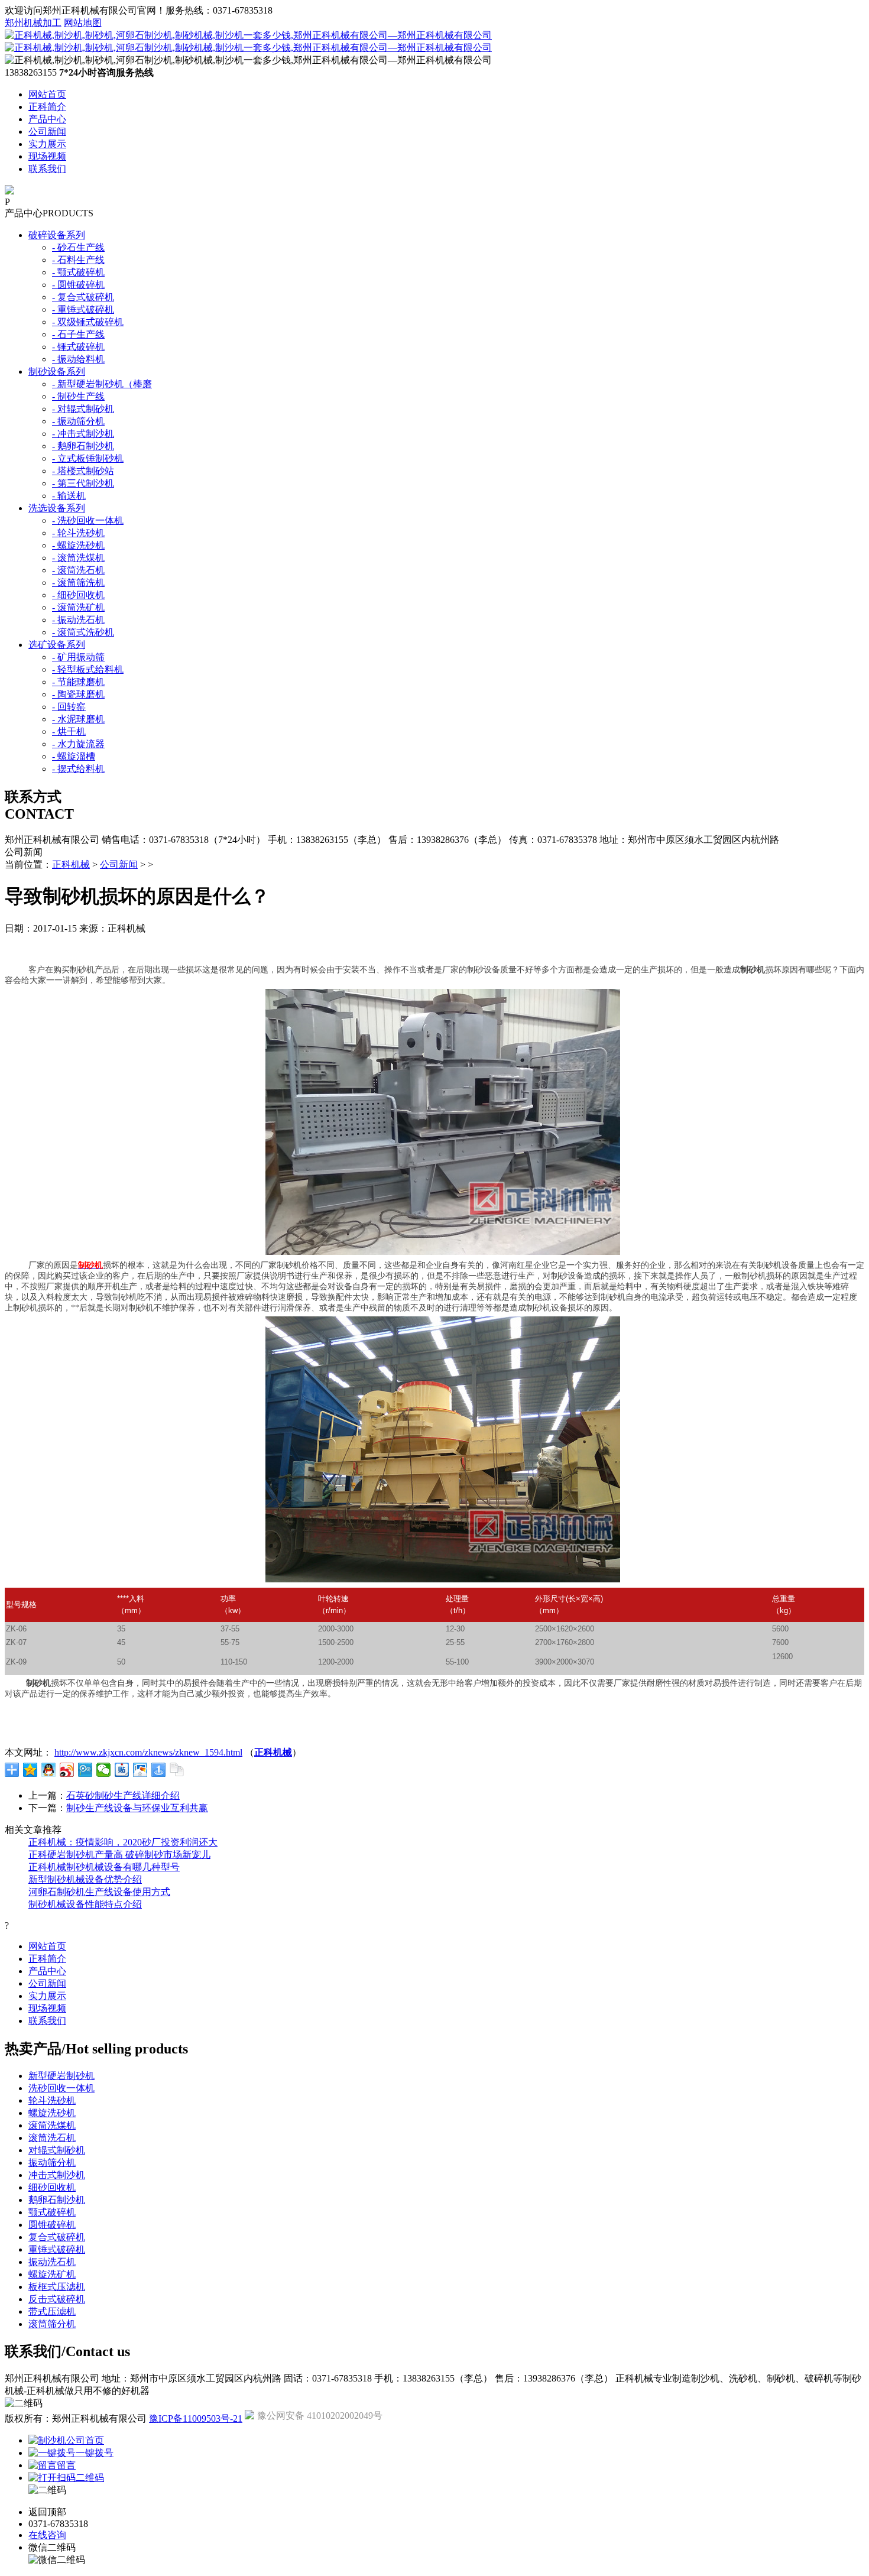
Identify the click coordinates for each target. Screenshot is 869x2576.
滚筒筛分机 (52, 2324)
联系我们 (47, 169)
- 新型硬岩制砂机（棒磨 (102, 384)
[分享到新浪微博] (67, 1770)
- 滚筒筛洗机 (78, 583)
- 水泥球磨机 (78, 719)
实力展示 (47, 144)
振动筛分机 (52, 2163)
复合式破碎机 (57, 2237)
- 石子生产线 (78, 334)
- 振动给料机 (78, 359)
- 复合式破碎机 (83, 297)
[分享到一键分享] (159, 1770)
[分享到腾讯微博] (85, 1770)
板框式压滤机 (57, 2287)
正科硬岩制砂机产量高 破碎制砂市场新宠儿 (119, 1855)
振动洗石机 (52, 2262)
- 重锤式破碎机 (83, 309)
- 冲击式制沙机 (83, 434)
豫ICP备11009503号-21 (196, 2418)
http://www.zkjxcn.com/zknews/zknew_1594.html (148, 1752)
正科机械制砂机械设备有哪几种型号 (104, 1867)
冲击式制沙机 (57, 2175)
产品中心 (47, 119)
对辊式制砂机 (57, 2150)
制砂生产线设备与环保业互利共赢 (137, 1808)
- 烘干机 (69, 731)
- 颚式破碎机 (78, 272)
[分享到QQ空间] (30, 1770)
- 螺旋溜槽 (74, 756)
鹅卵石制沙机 (57, 2200)
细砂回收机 (52, 2187)
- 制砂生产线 (78, 396)
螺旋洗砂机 (52, 2113)
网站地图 (83, 23)
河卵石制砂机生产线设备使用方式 (99, 1892)
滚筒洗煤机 (52, 2125)
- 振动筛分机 (78, 421)
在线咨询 (47, 2535)
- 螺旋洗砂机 (78, 545)
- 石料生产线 (78, 260)
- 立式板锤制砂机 (88, 458)
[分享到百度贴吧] (122, 1770)
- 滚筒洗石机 (78, 570)
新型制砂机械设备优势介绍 (85, 1879)
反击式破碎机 (57, 2299)
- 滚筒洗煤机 (78, 558)
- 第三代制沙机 (83, 483)
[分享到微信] (104, 1770)
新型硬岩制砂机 (61, 2076)
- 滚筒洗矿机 (78, 607)
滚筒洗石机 (52, 2138)
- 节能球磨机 (78, 682)
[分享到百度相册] (140, 1770)
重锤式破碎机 (57, 2249)
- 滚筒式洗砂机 (83, 632)
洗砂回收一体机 (61, 2088)
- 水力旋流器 (78, 744)
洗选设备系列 (57, 508)
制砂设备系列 (57, 372)
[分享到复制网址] (177, 1770)
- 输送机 (69, 496)
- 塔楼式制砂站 (83, 471)
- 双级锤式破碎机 (88, 322)
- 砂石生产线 (78, 247)
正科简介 (47, 107)
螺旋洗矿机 (52, 2274)
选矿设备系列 (57, 645)
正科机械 (71, 864)
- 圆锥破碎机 (78, 285)
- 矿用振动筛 (78, 657)
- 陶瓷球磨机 (78, 694)
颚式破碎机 (52, 2212)
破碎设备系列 (57, 235)
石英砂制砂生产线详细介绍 (123, 1795)
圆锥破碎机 (52, 2225)
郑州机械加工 (33, 23)
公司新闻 (47, 132)
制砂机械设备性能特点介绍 (85, 1904)
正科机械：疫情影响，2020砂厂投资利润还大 (123, 1842)
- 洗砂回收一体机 (88, 520)
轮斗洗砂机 (52, 2100)
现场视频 (47, 156)
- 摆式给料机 (78, 769)
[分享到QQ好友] (49, 1770)
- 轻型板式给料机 (88, 669)
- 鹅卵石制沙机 (83, 446)
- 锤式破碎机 (78, 347)
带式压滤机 (52, 2311)
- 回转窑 (69, 707)
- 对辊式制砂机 (83, 409)
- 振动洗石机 (78, 620)
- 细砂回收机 (78, 595)
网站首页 (47, 94)
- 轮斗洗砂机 (78, 533)
